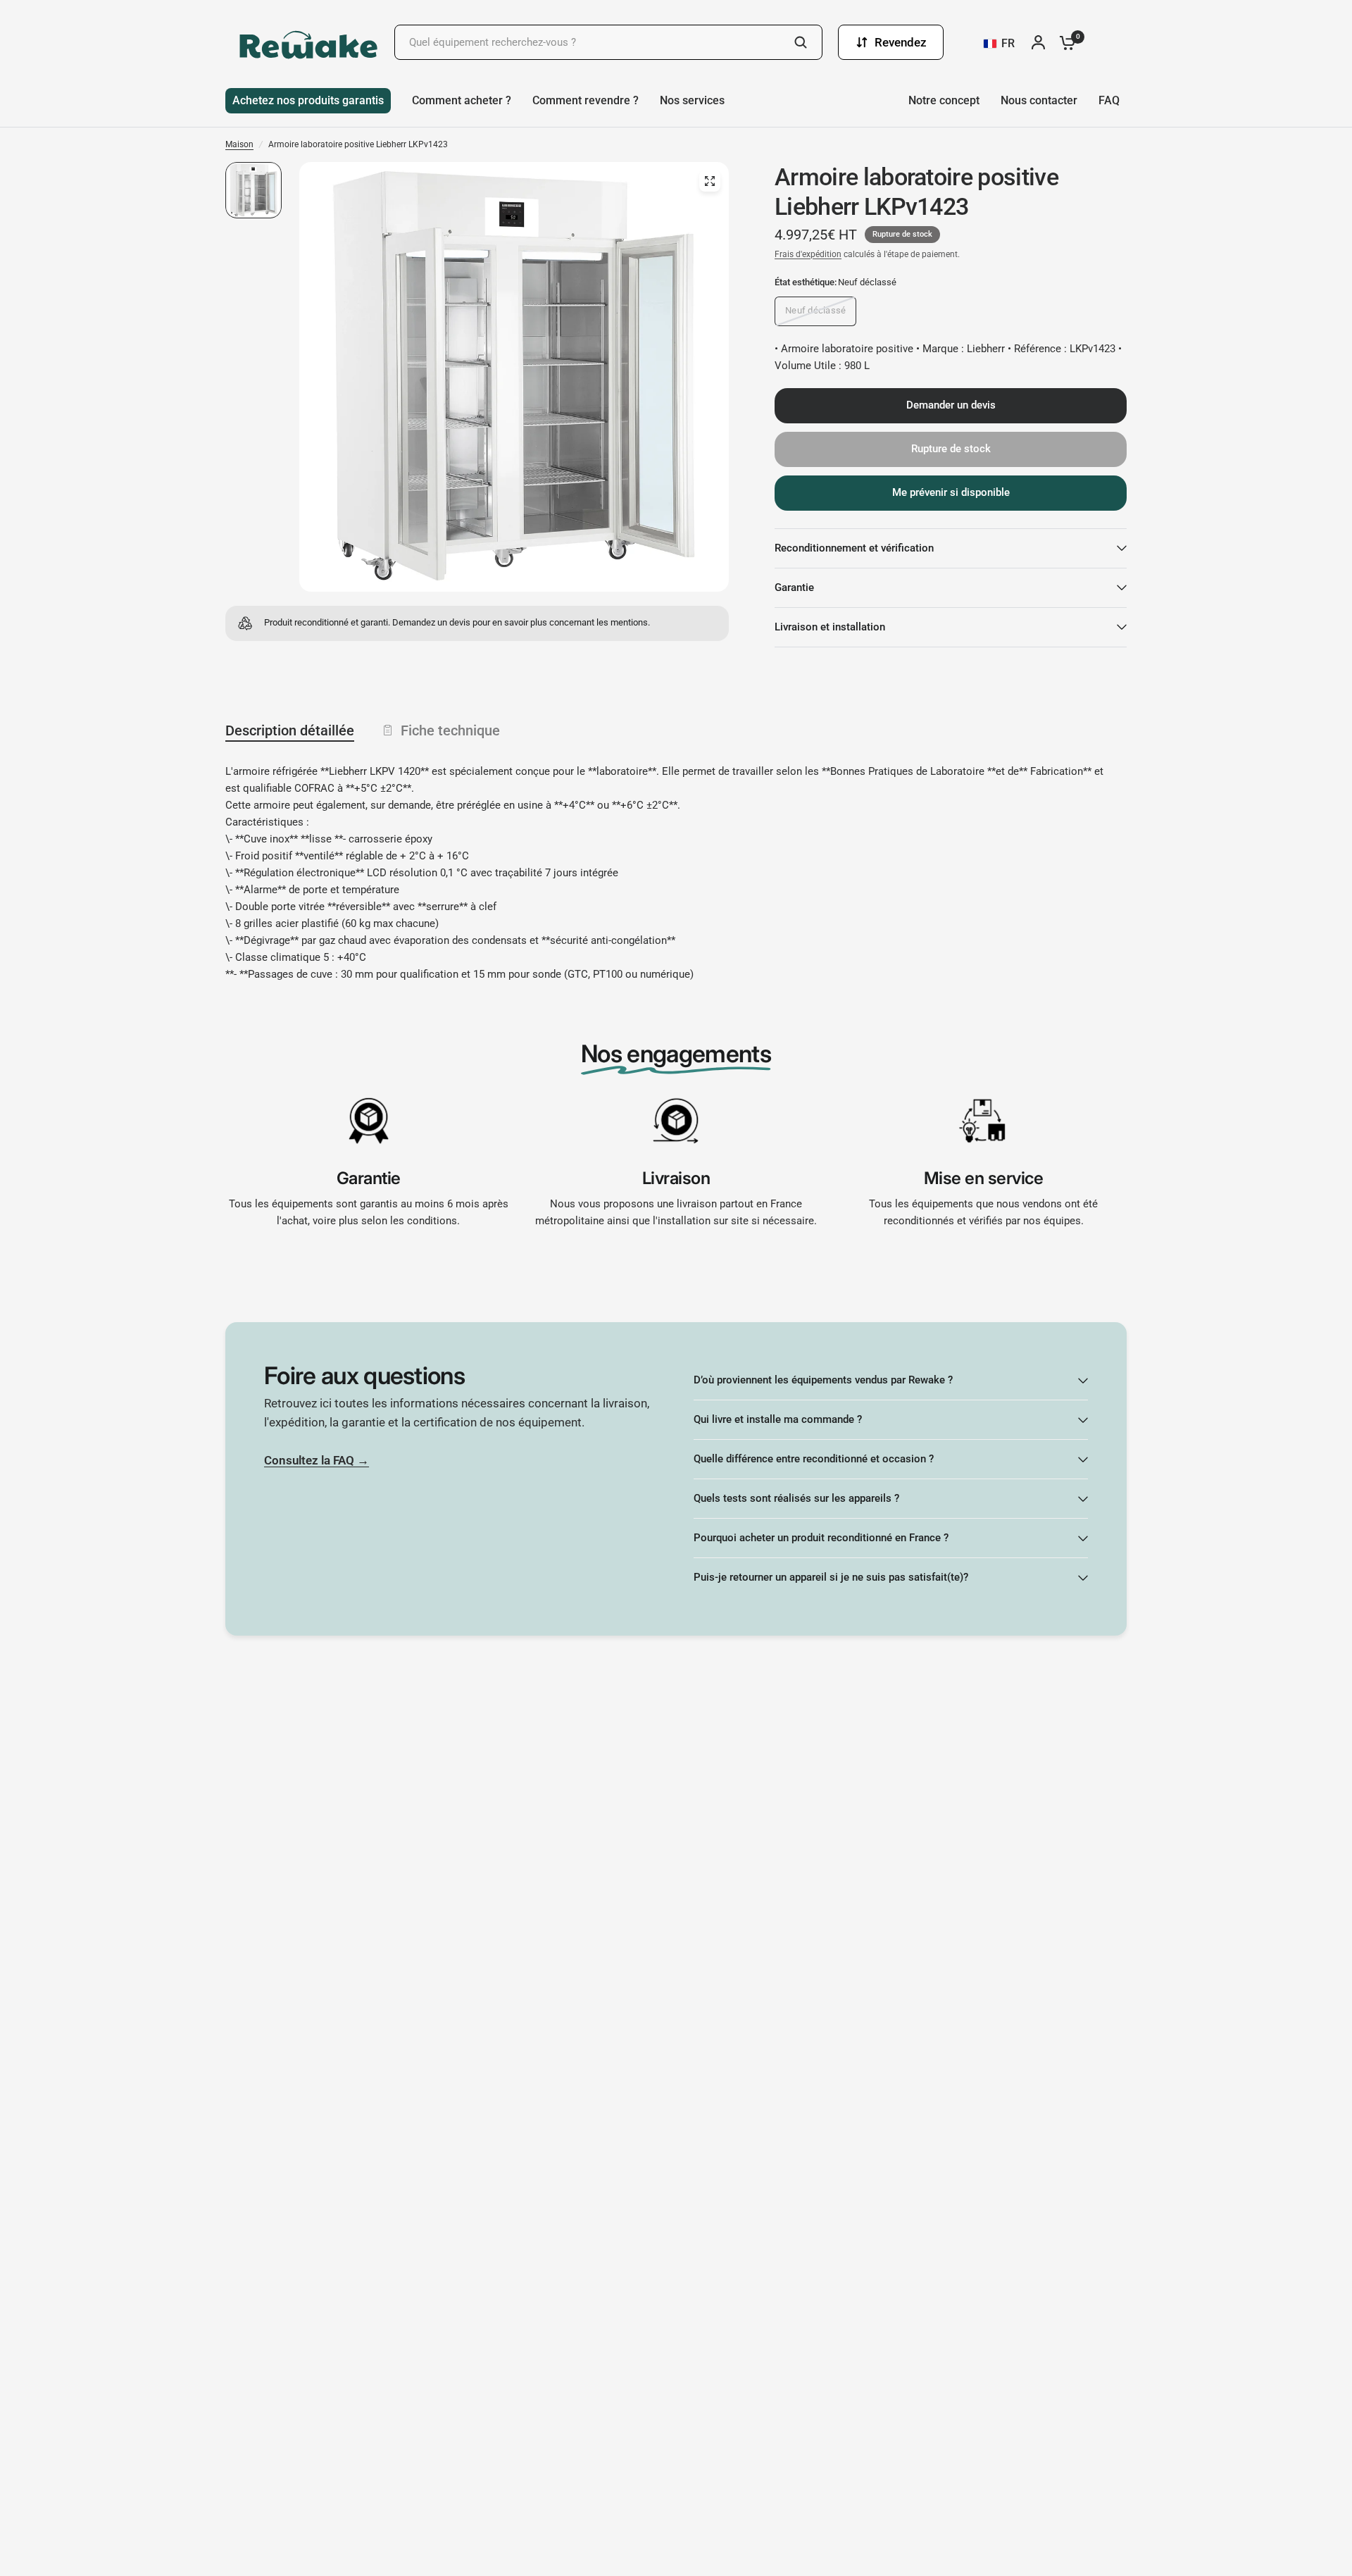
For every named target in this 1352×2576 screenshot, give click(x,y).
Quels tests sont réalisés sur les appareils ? (796, 1498)
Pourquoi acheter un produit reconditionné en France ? (821, 1538)
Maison (239, 144)
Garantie (794, 587)
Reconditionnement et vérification (854, 548)
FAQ (1109, 100)
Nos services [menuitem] (692, 100)
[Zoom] (710, 181)
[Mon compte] (1042, 42)
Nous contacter (1039, 100)
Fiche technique (450, 730)
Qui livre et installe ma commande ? (778, 1419)
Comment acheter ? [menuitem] (462, 100)
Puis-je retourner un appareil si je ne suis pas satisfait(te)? (831, 1577)
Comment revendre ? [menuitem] (586, 100)
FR (1008, 43)
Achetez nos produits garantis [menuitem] (308, 100)
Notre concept (944, 100)
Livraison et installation (830, 627)
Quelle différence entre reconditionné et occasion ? (814, 1459)
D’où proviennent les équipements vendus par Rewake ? (823, 1380)
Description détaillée (290, 730)
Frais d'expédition (808, 254)
